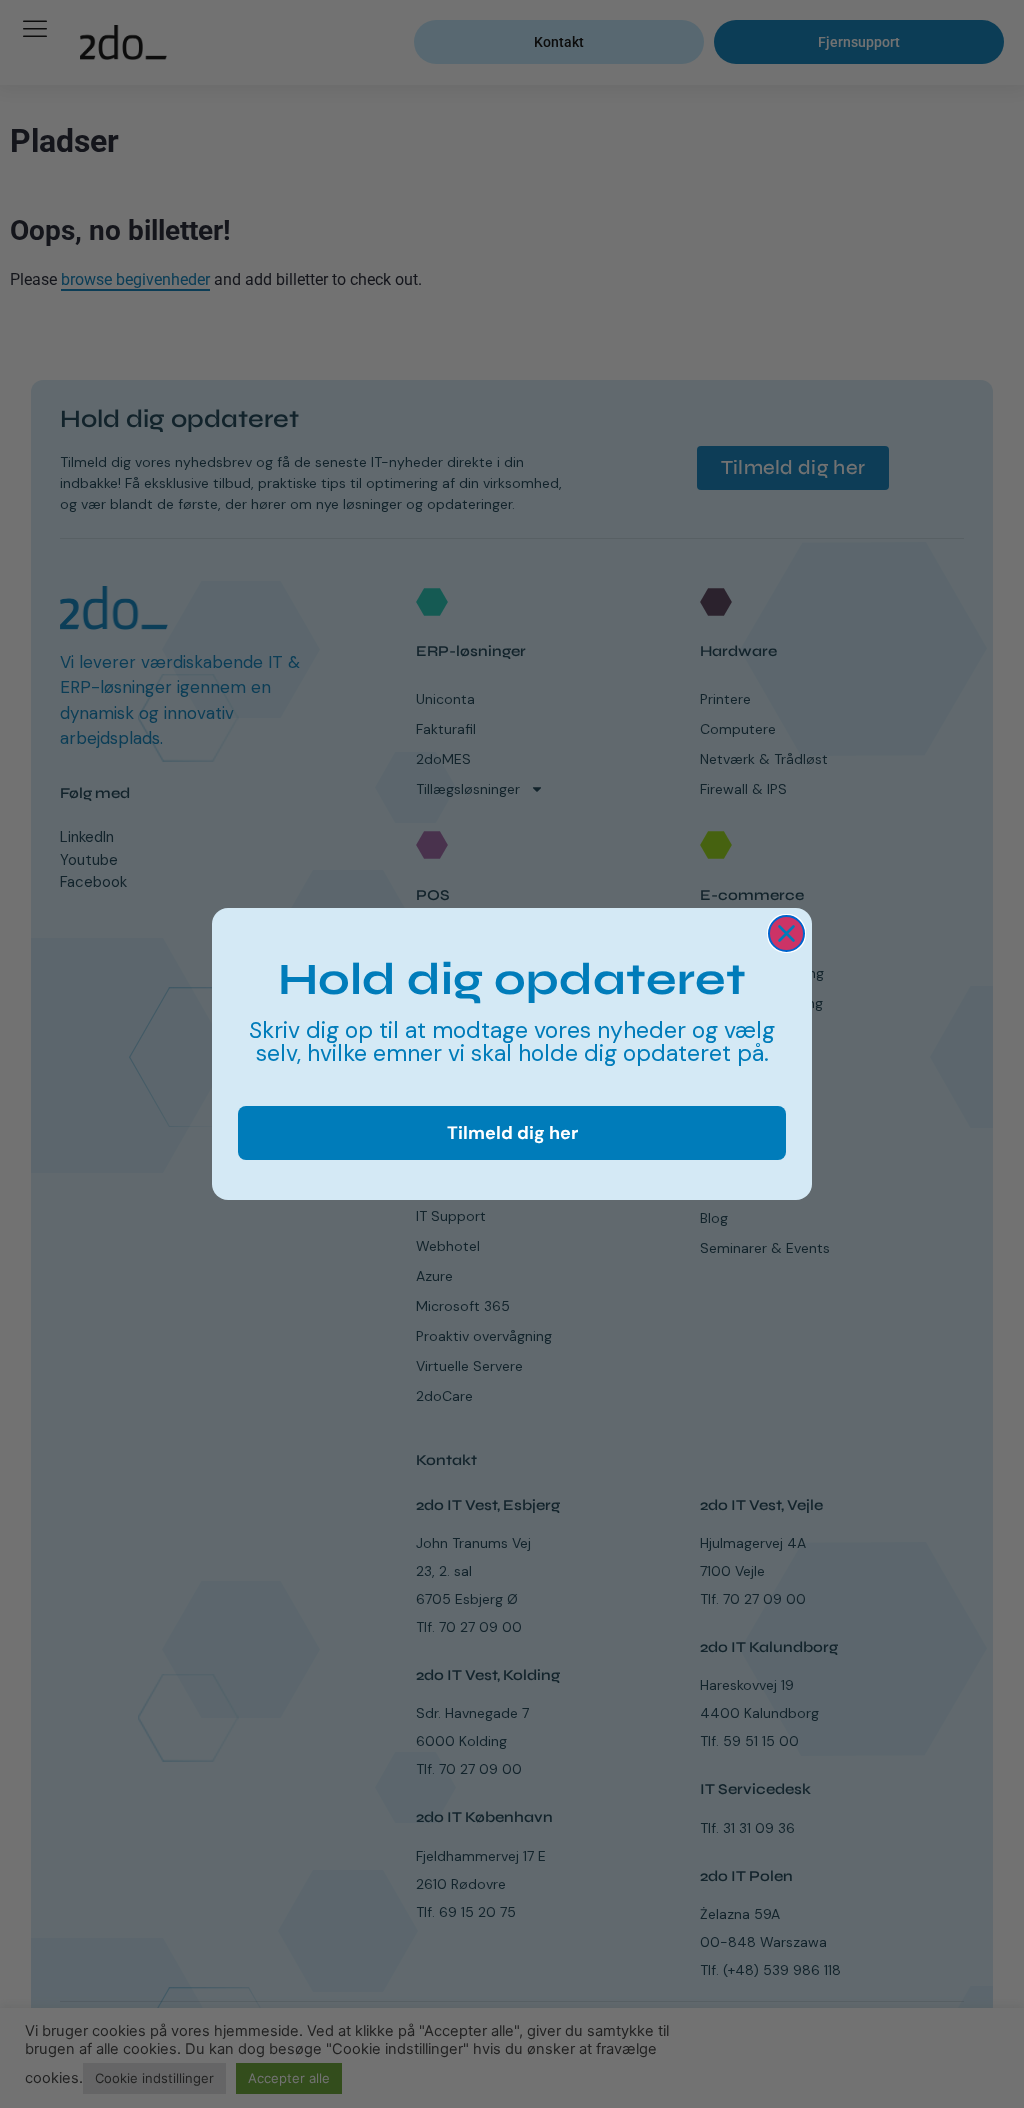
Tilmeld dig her (512, 1133)
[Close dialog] (786, 933)
